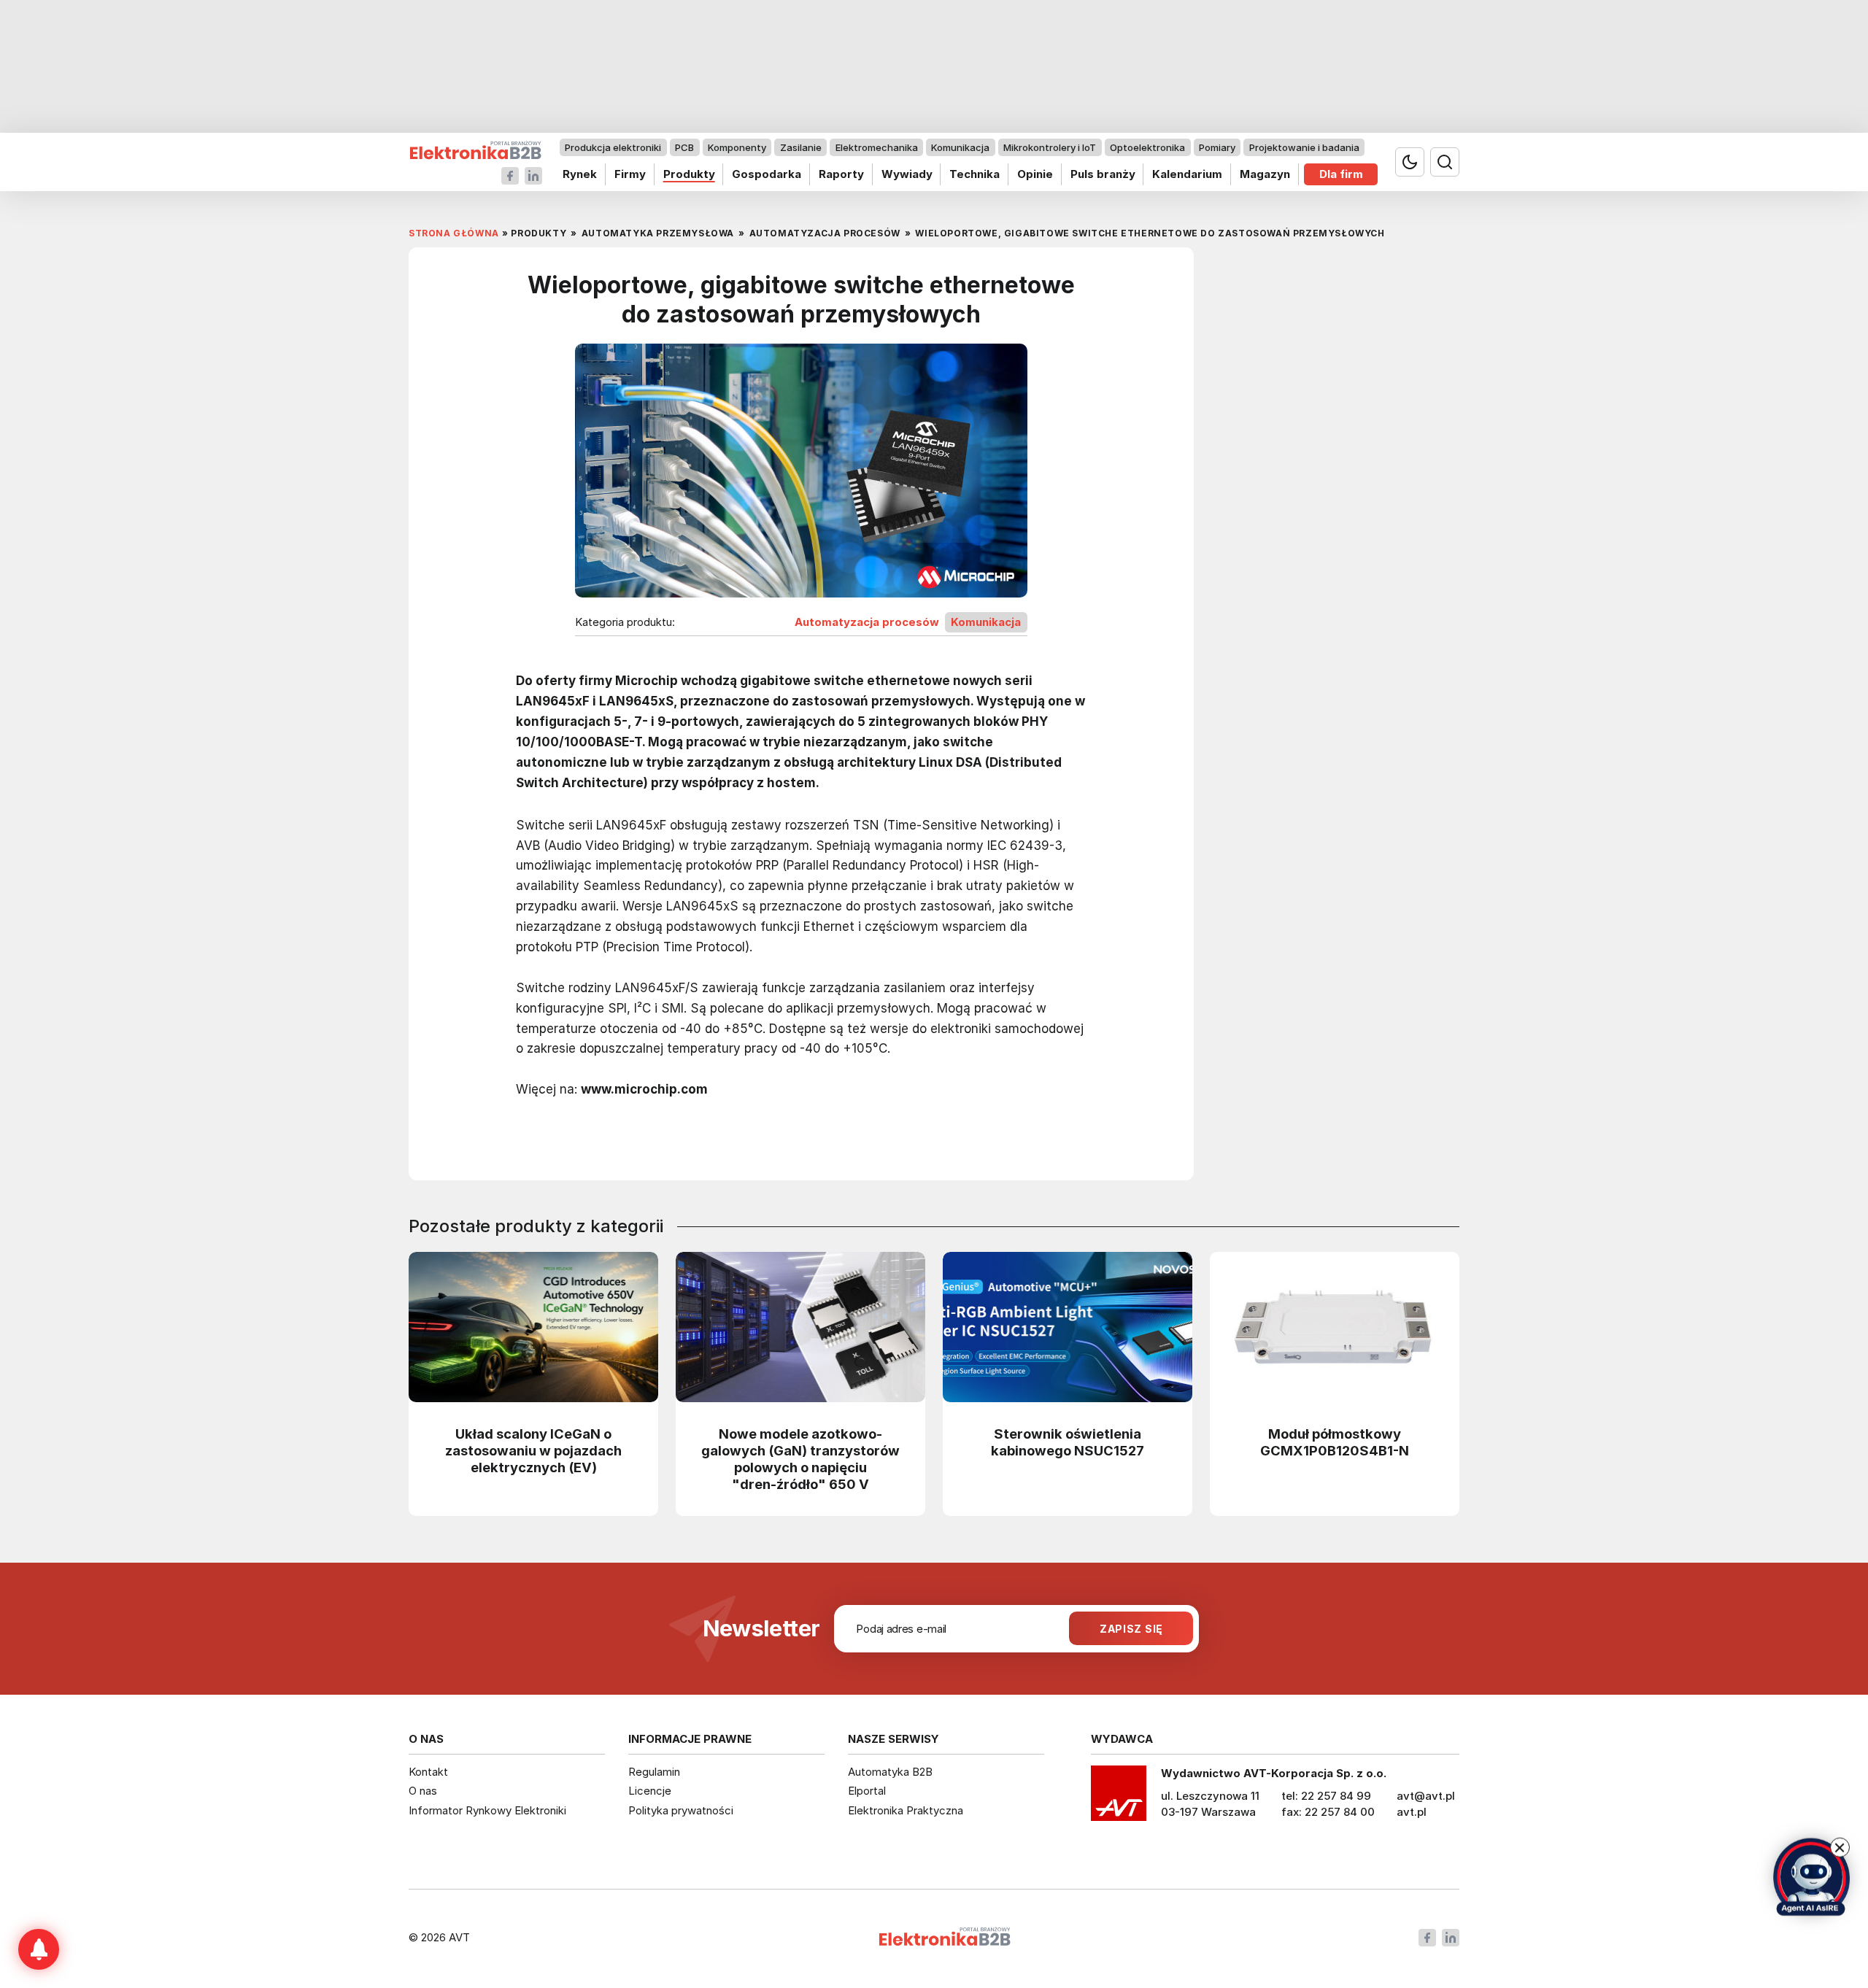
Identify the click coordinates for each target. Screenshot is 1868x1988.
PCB (684, 147)
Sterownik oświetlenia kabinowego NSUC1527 (1068, 1442)
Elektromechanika (877, 147)
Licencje (650, 1791)
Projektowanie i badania (1304, 147)
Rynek (580, 174)
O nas (423, 1791)
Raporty (841, 174)
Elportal (867, 1791)
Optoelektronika (1147, 147)
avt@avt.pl (1426, 1796)
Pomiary (1217, 147)
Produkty (689, 174)
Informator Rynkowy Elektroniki (487, 1810)
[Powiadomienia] (39, 1949)
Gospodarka (767, 174)
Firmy (630, 174)
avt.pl (1412, 1812)
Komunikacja (960, 147)
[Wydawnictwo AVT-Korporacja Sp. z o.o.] (1119, 1798)
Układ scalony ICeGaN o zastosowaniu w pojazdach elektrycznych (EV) (533, 1450)
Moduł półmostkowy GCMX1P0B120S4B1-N (1335, 1442)
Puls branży (1103, 174)
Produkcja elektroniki (613, 147)
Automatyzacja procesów (867, 622)
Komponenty (737, 147)
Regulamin (654, 1772)
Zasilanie (801, 147)
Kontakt (428, 1772)
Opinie (1035, 174)
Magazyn (1265, 174)
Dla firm (1341, 174)
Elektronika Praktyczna (906, 1810)
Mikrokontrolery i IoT (1050, 147)
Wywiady (907, 174)
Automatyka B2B (890, 1772)
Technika (974, 174)
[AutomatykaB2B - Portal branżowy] (475, 151)
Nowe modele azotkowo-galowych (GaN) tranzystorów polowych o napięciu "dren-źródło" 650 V (800, 1459)
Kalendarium (1187, 174)
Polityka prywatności (681, 1810)
